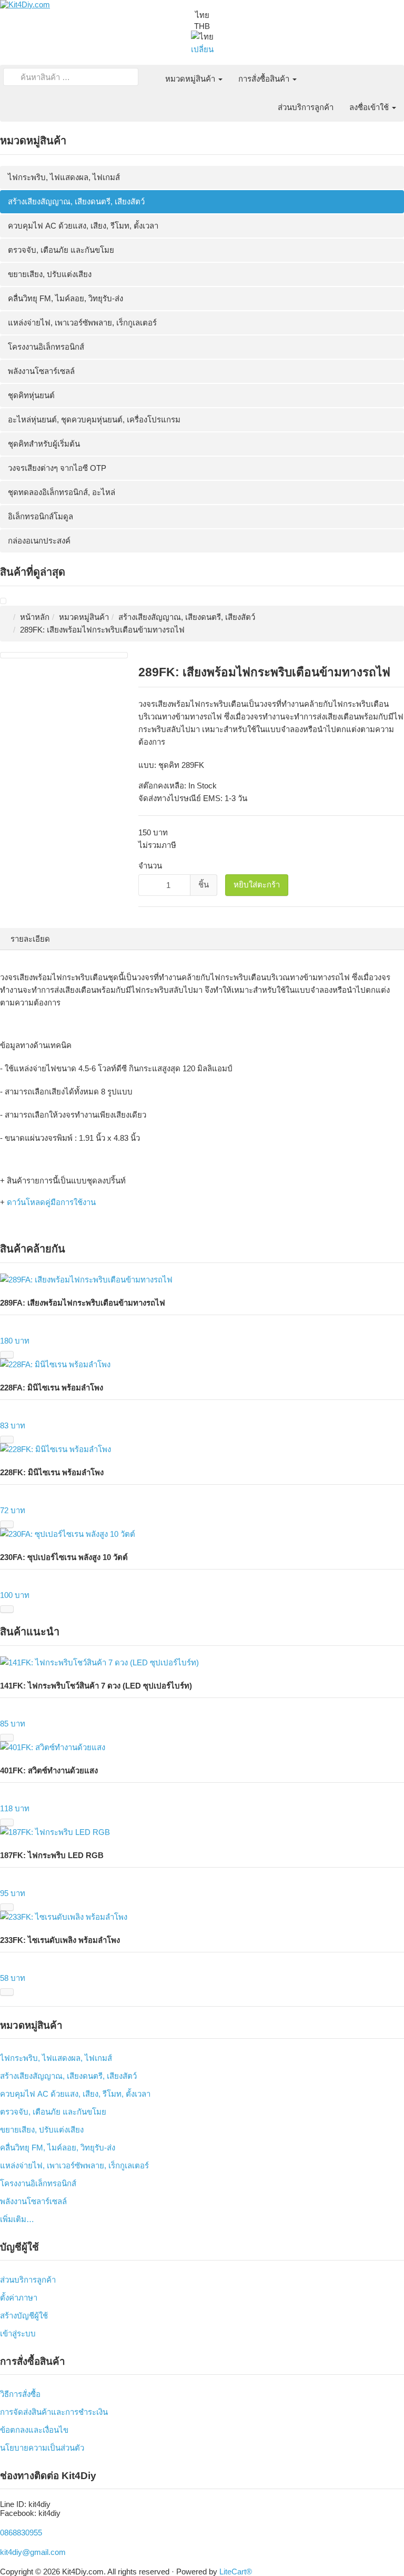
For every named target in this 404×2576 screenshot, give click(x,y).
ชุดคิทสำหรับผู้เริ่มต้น (44, 444)
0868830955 (21, 2533)
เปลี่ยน (202, 49)
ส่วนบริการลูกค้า (306, 107)
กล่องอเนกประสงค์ (39, 541)
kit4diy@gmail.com (33, 2552)
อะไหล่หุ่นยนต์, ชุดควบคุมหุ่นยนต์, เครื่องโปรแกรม (94, 420)
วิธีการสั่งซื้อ (20, 2394)
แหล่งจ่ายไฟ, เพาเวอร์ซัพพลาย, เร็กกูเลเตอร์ (82, 323)
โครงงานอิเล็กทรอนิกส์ (46, 347)
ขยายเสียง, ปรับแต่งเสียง (50, 274)
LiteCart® (236, 2572)
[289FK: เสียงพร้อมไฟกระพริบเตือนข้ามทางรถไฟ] (3, 601)
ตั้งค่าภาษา (19, 2298)
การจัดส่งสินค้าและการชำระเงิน (54, 2412)
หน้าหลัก (35, 617)
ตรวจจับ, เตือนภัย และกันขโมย (61, 250)
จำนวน (150, 866)
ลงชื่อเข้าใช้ (370, 107)
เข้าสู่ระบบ (18, 2333)
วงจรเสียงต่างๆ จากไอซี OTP (57, 468)
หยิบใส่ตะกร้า (257, 885)
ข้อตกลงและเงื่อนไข (34, 2430)
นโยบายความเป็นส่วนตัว (42, 2448)
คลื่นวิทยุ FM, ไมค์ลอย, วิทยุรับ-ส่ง (65, 298)
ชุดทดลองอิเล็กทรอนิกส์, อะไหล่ (62, 492)
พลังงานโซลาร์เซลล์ (41, 371)
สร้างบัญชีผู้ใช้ (24, 2316)
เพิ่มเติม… (17, 2219)
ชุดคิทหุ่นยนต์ (31, 395)
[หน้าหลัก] (149, 73)
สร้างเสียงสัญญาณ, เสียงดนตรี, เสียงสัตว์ (76, 201)
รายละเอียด (30, 939)
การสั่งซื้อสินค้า (265, 79)
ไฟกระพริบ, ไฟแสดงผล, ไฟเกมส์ (64, 177)
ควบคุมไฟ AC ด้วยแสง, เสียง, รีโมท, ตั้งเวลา (83, 226)
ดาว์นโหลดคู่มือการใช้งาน (51, 1202)
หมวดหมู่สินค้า (191, 79)
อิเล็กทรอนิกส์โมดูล (41, 516)
